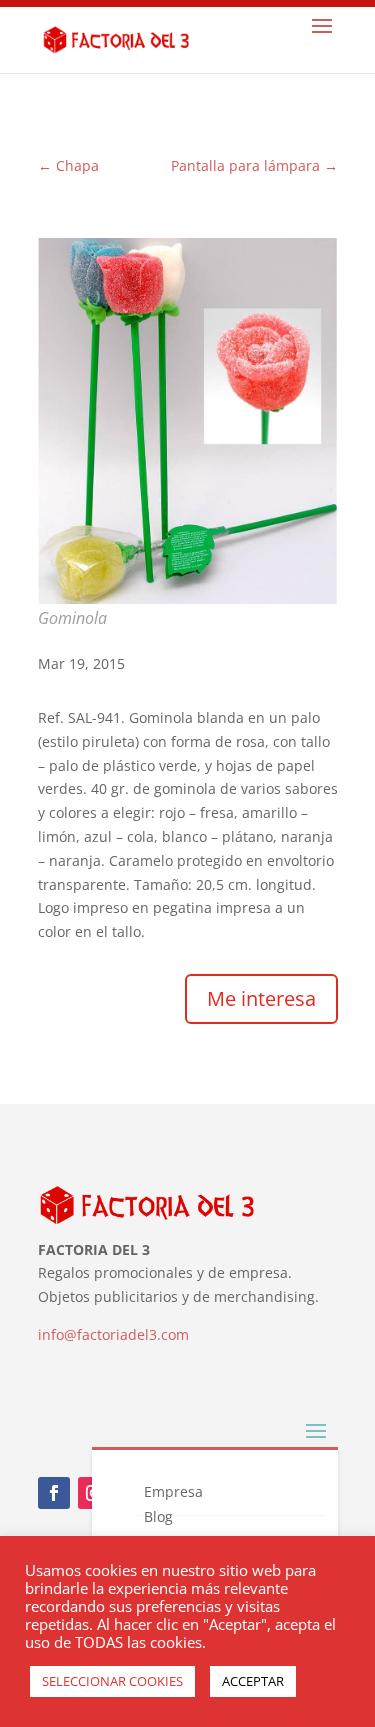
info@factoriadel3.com (113, 1334)
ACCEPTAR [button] (253, 1681)
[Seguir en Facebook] (54, 1493)
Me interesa (261, 998)
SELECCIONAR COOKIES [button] (112, 1681)
